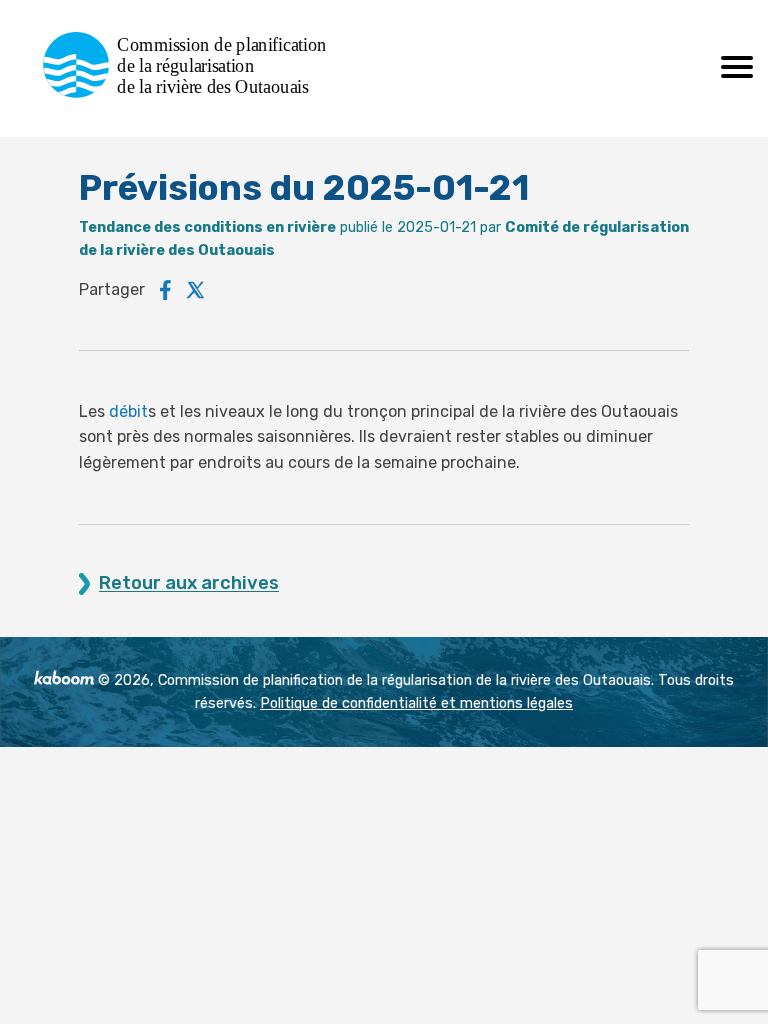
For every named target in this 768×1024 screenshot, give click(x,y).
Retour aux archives (189, 583)
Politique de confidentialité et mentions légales (416, 703)
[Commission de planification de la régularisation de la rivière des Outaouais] (192, 92)
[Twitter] (196, 290)
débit (128, 411)
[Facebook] (165, 290)
